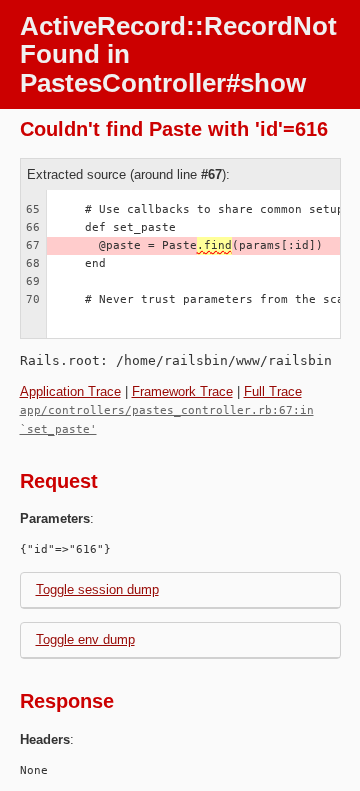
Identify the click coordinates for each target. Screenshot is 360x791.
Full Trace (273, 391)
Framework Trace (182, 391)
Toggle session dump (97, 589)
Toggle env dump (85, 639)
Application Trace (70, 391)
